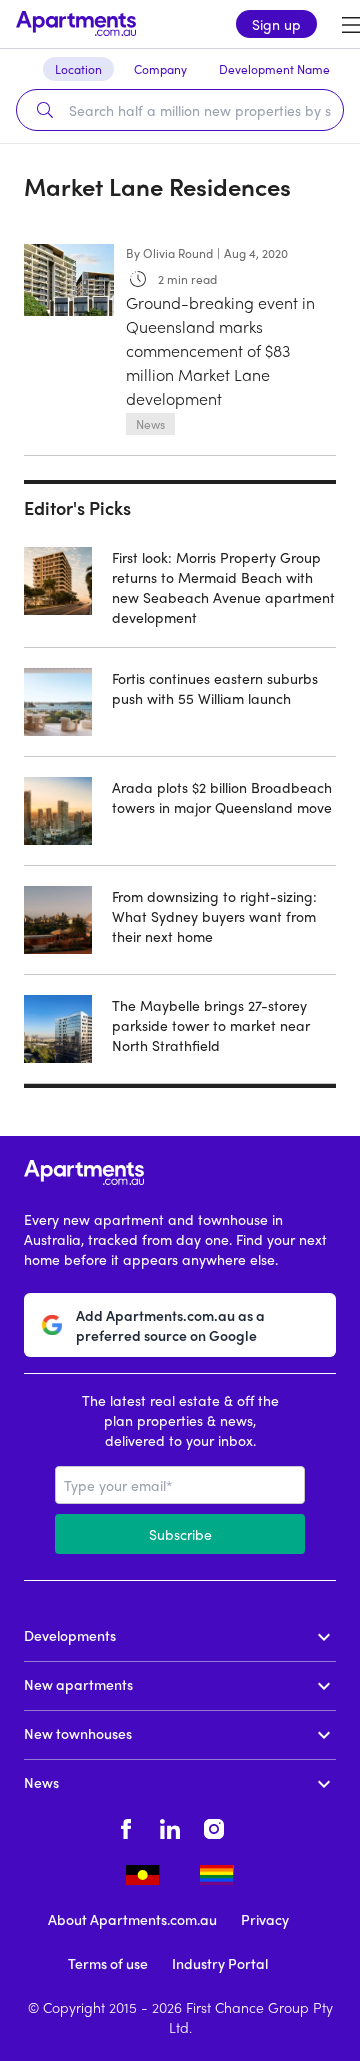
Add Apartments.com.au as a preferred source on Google (170, 1325)
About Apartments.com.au (132, 1919)
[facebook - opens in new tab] (126, 1826)
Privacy (265, 1919)
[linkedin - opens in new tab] (170, 1826)
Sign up (276, 24)
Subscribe (180, 1534)
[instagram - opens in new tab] (214, 1826)
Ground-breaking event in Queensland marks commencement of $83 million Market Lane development (220, 350)
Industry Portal (220, 1963)
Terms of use (108, 1963)
